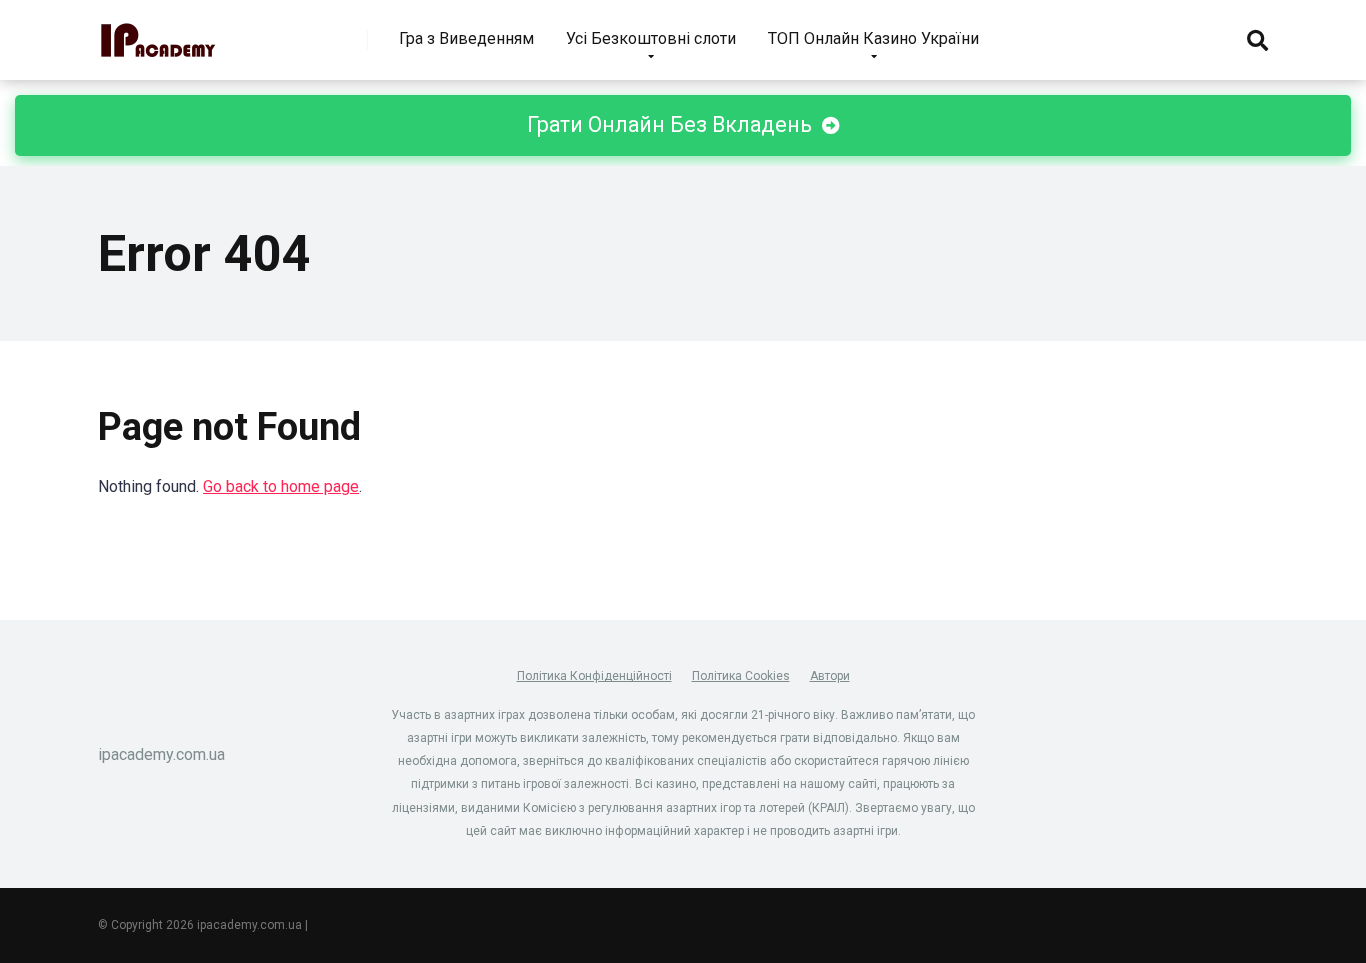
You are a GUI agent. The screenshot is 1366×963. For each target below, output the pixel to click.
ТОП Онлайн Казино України (873, 38)
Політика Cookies (741, 676)
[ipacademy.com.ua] (158, 32)
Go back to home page (281, 486)
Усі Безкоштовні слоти (651, 38)
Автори (830, 676)
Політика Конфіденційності (594, 676)
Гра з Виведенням (466, 38)
